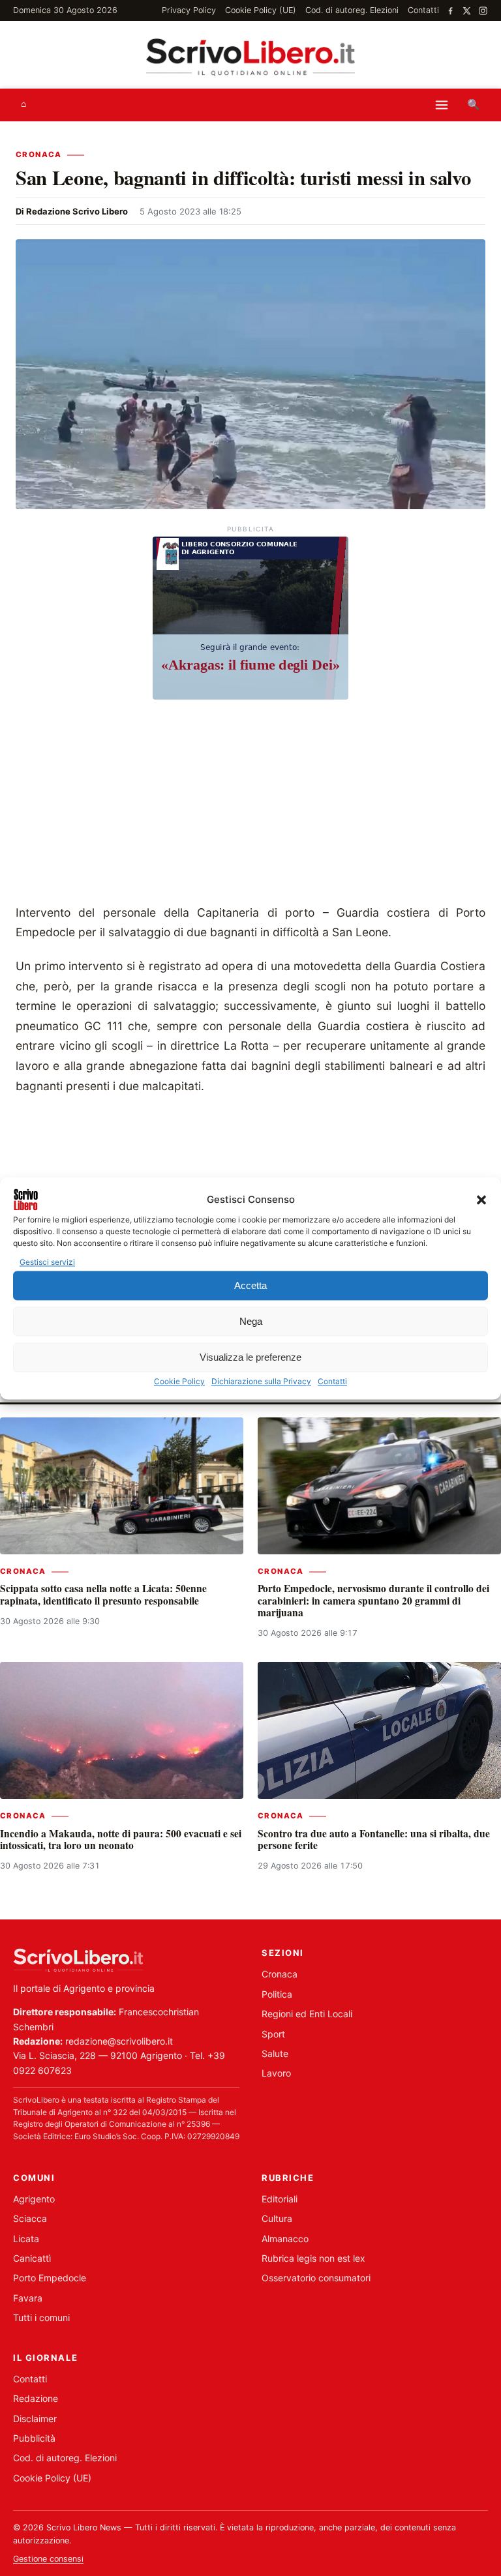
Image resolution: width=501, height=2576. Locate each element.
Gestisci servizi (47, 1262)
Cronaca (39, 155)
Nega (251, 1321)
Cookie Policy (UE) (261, 10)
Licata (26, 2239)
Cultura (277, 2218)
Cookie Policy (179, 1382)
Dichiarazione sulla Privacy (261, 1382)
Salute (275, 2053)
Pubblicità (34, 2438)
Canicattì (32, 2258)
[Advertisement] (250, 805)
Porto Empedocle (50, 2278)
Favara (28, 2298)
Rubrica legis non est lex (313, 2258)
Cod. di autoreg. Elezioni (352, 10)
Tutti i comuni (41, 2317)
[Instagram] (483, 11)
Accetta (250, 1285)
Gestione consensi (48, 2559)
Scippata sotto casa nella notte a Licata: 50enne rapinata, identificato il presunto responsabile (103, 1594)
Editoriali (280, 2199)
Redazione (36, 2398)
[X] (467, 11)
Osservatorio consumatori (316, 2278)
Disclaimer (35, 2419)
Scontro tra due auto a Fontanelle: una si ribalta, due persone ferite (374, 1839)
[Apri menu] (442, 105)
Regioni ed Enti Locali (307, 2014)
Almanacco (285, 2239)
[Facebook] (450, 11)
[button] (481, 1200)
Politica (277, 1994)
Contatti (332, 1382)
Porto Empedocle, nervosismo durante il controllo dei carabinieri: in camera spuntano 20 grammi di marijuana (373, 1600)
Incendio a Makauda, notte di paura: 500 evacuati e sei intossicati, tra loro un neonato (121, 1839)
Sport (273, 2034)
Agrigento (34, 2199)
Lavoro (276, 2073)
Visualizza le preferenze (250, 1357)
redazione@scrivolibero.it (119, 2041)
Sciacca (30, 2218)
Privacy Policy (189, 10)
